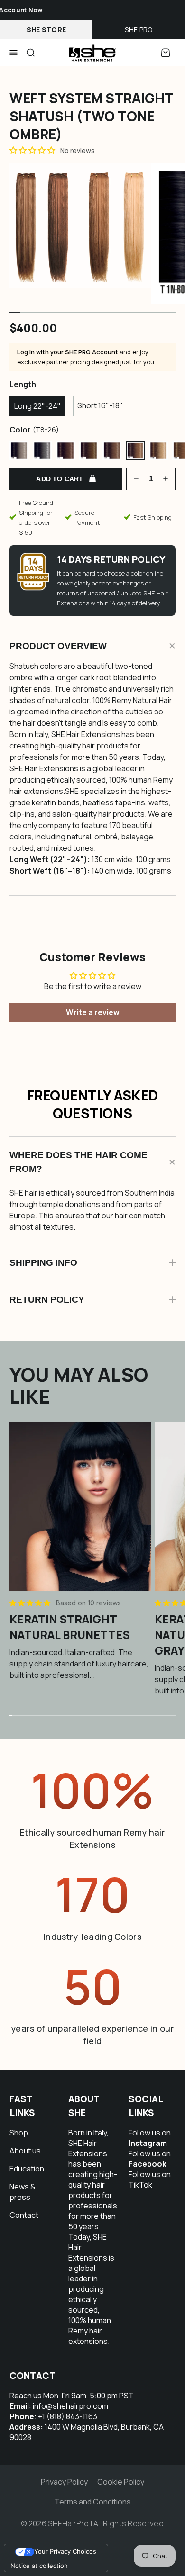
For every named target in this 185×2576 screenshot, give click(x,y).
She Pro (139, 30)
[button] (31, 1603)
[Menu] (14, 53)
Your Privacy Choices (65, 2551)
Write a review (93, 1012)
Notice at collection (39, 2566)
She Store (46, 30)
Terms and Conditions (93, 2502)
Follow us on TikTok (150, 2180)
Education (27, 2169)
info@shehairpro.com (70, 2406)
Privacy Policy (64, 2482)
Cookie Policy (121, 2482)
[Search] (30, 53)
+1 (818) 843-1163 (68, 2416)
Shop (19, 2133)
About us (25, 2151)
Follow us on (150, 2138)
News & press (23, 2192)
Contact (24, 2215)
